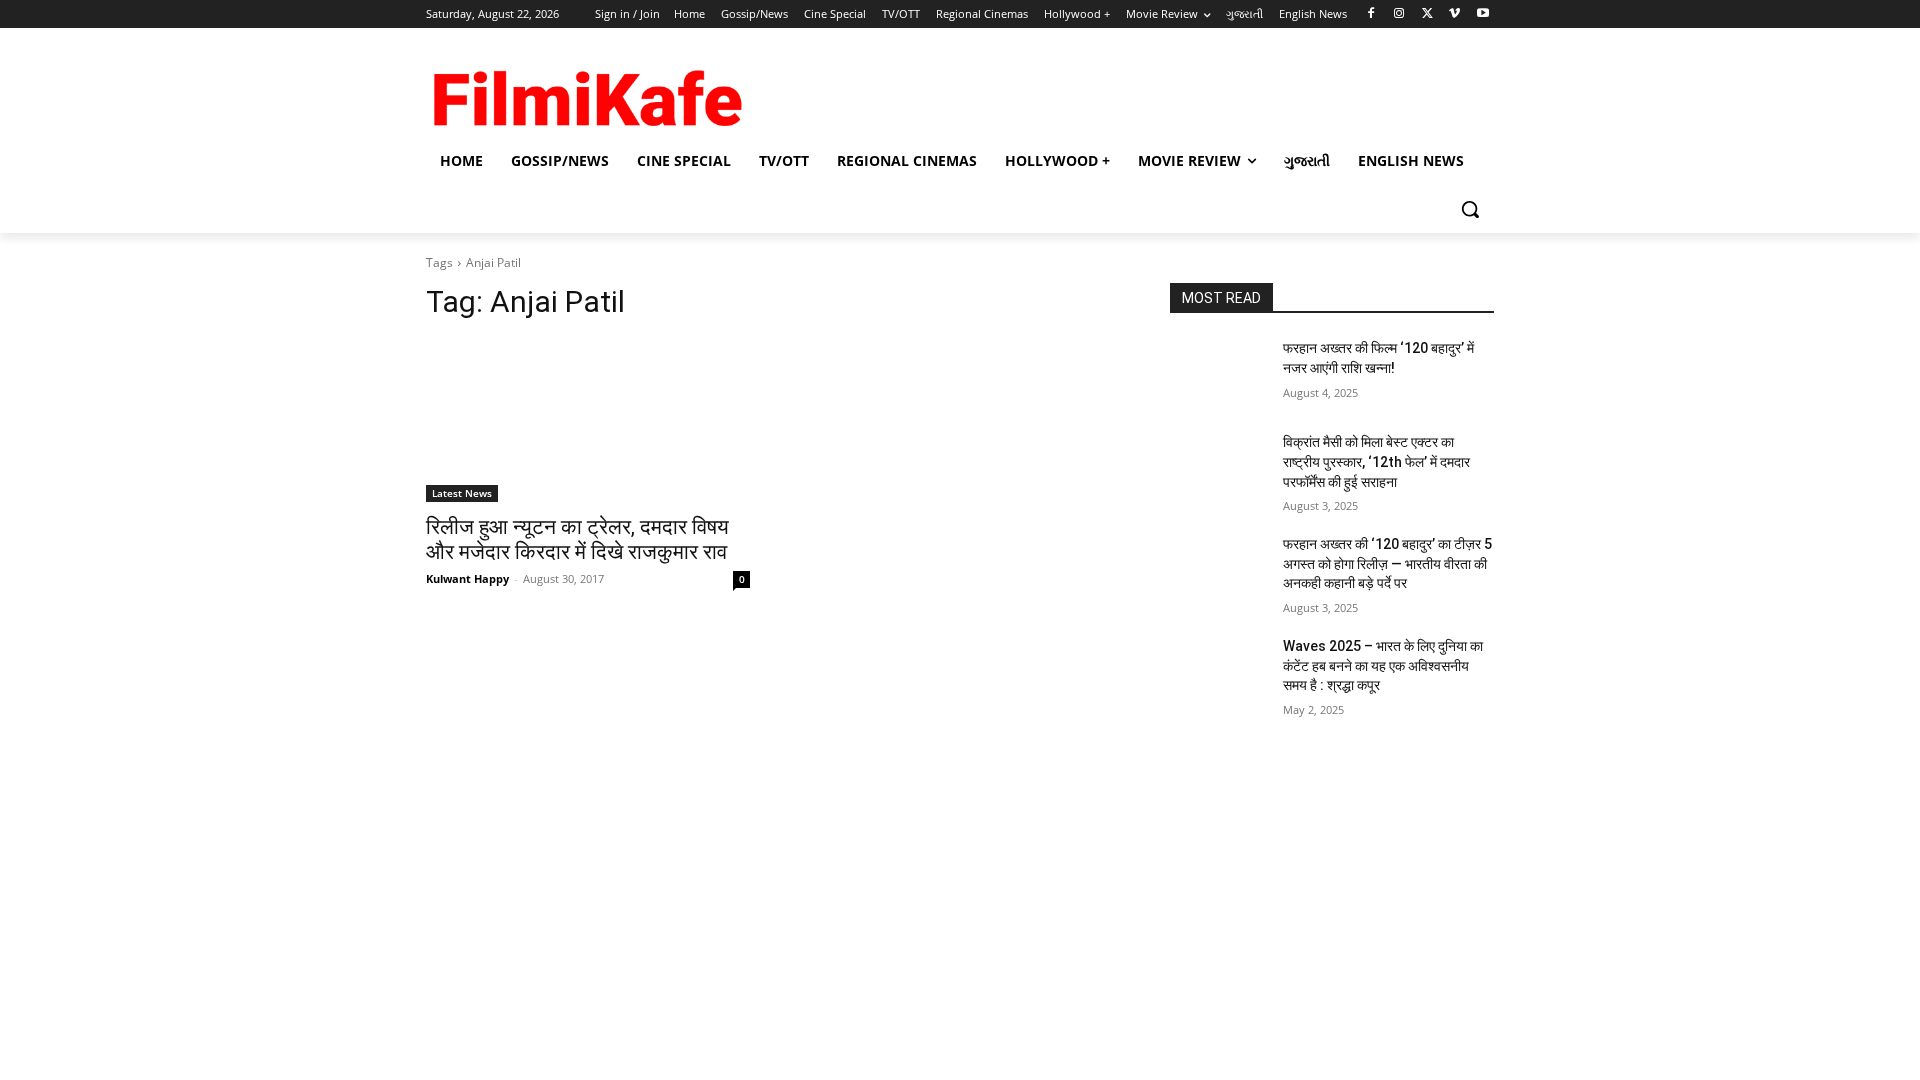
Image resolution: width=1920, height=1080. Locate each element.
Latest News (462, 493)
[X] (1427, 14)
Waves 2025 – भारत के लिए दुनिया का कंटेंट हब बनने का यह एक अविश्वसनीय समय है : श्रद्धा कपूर (1383, 665)
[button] (1470, 209)
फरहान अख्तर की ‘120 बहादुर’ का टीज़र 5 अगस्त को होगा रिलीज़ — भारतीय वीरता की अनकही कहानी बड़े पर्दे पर (1387, 563)
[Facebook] (1371, 14)
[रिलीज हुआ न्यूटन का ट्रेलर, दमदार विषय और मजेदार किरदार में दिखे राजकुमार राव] (588, 421)
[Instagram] (1399, 14)
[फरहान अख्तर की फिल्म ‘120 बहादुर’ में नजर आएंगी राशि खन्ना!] (1218, 373)
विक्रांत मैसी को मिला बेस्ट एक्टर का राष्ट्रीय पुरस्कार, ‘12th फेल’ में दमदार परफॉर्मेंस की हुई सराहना (1376, 461)
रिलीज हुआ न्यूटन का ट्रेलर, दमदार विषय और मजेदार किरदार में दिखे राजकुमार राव (577, 539)
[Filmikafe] (586, 92)
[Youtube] (1482, 14)
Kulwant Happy (467, 578)
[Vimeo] (1454, 14)
